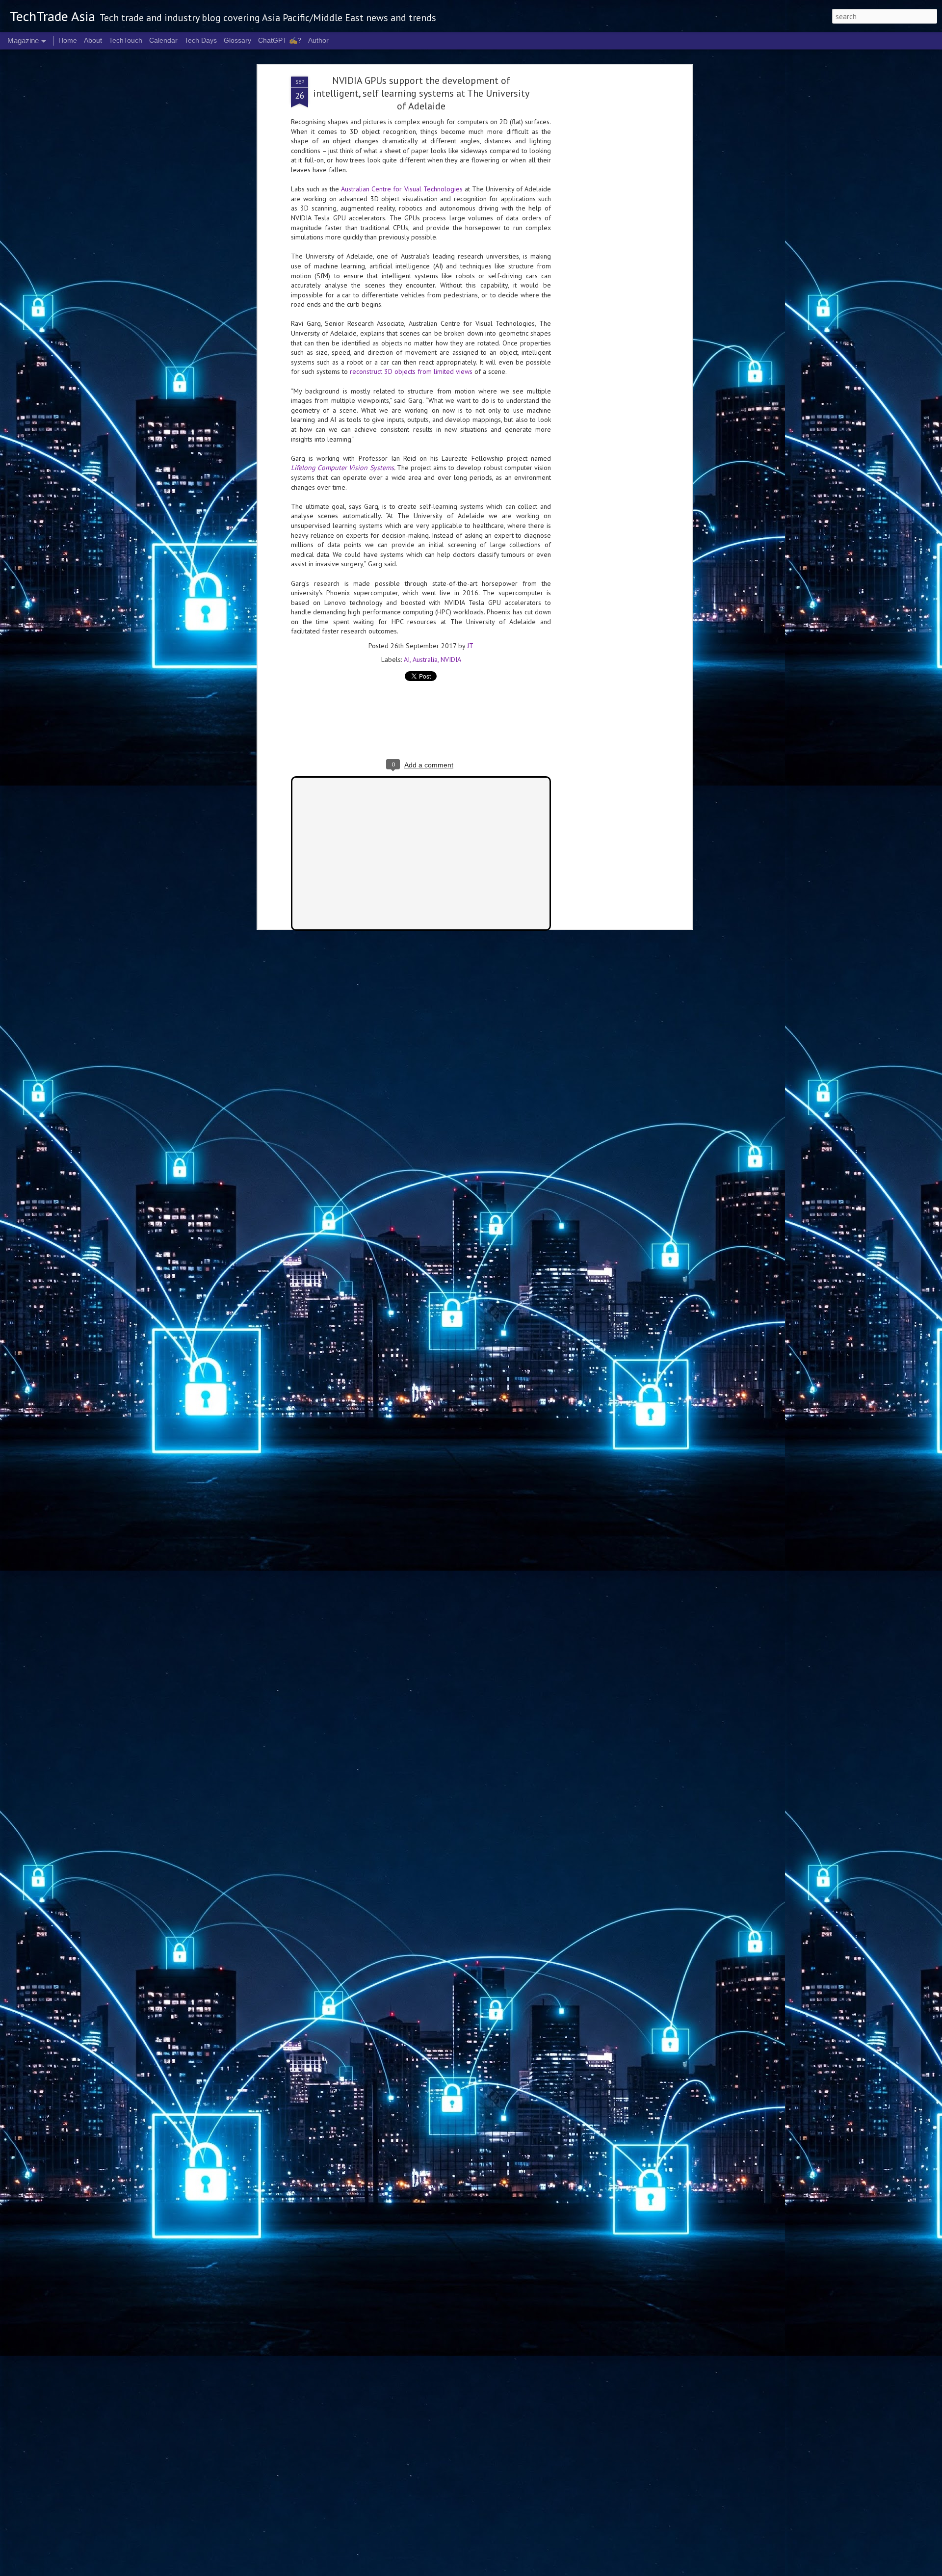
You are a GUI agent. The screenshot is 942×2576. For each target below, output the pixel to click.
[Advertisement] (605, 231)
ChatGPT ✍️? (280, 40)
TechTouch (126, 40)
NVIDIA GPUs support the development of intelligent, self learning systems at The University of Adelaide (421, 93)
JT (470, 646)
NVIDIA (451, 659)
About (93, 40)
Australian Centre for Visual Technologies (402, 189)
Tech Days (201, 40)
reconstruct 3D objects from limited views (411, 371)
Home (68, 40)
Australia (425, 659)
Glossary (237, 40)
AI (407, 659)
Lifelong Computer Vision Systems (342, 468)
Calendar (163, 40)
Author (318, 40)
